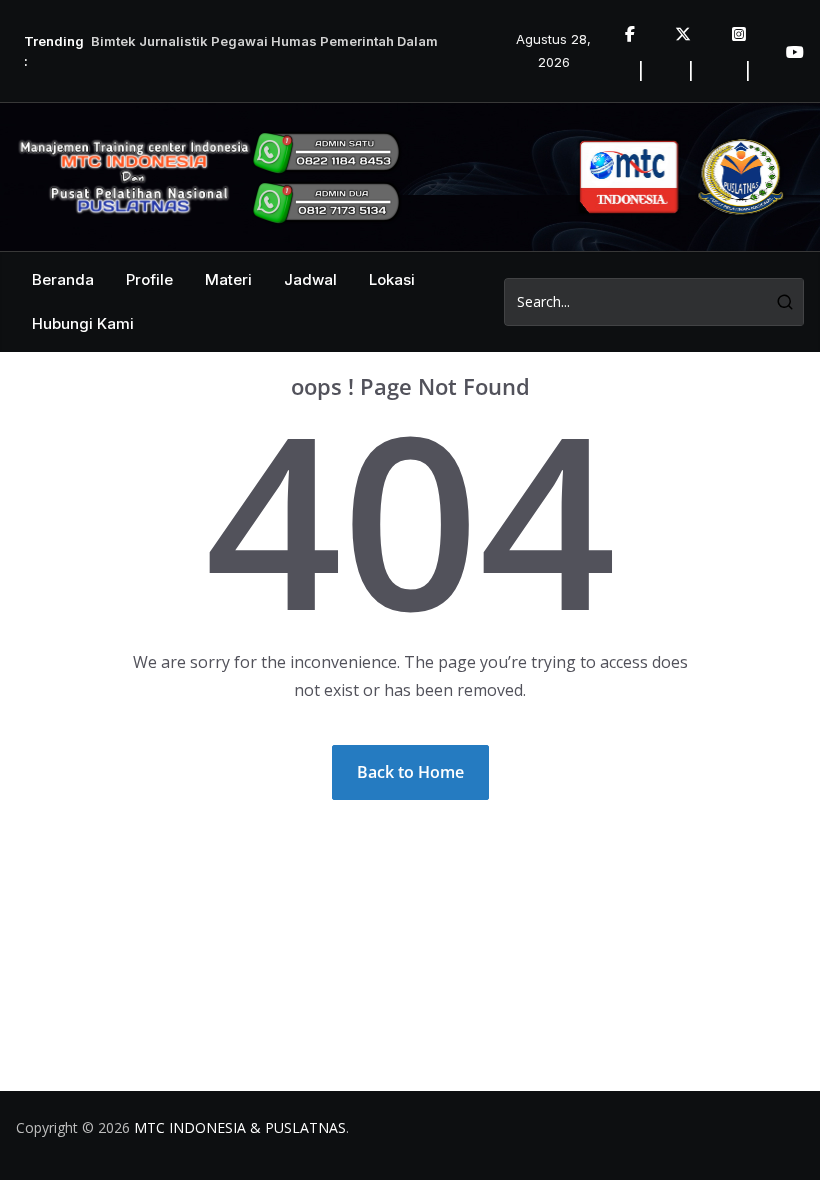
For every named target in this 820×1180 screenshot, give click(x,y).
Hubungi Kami (83, 323)
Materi (228, 279)
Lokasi (392, 279)
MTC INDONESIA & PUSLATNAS (240, 1127)
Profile (149, 279)
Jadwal (310, 279)
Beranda (63, 279)
